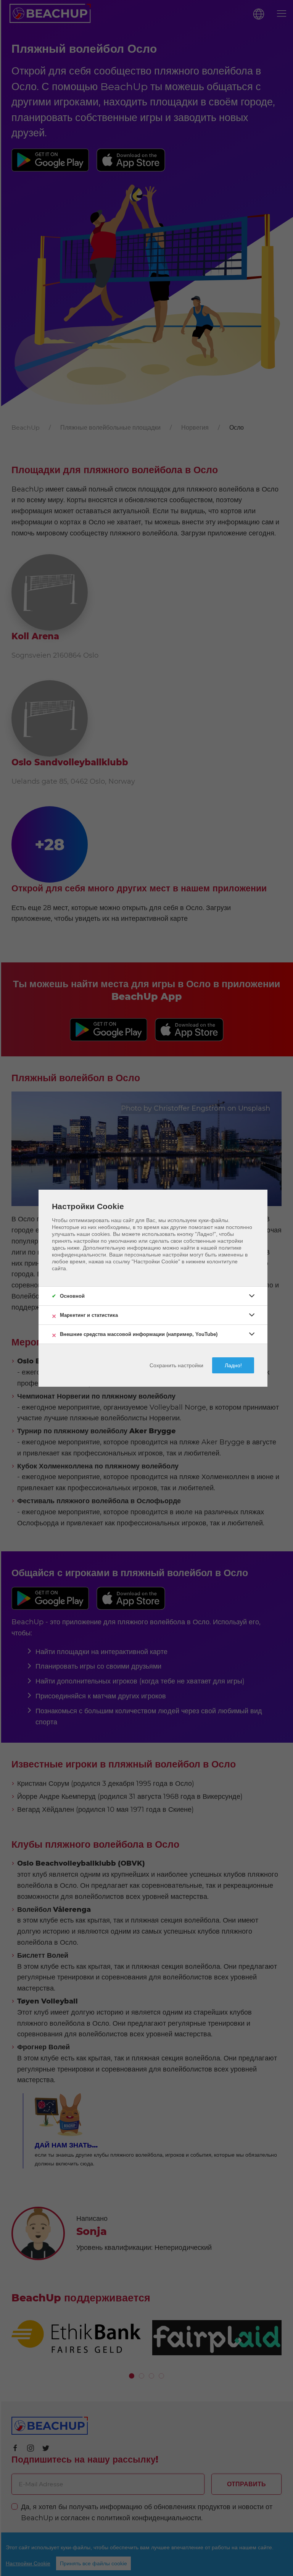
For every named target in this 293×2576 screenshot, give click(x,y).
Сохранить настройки (176, 1365)
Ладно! (233, 1365)
